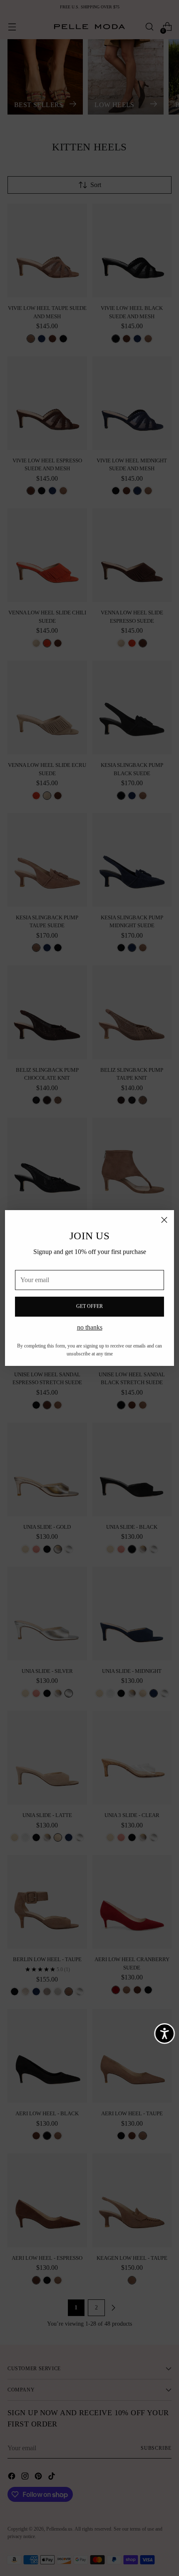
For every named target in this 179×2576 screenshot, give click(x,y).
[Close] (164, 1220)
